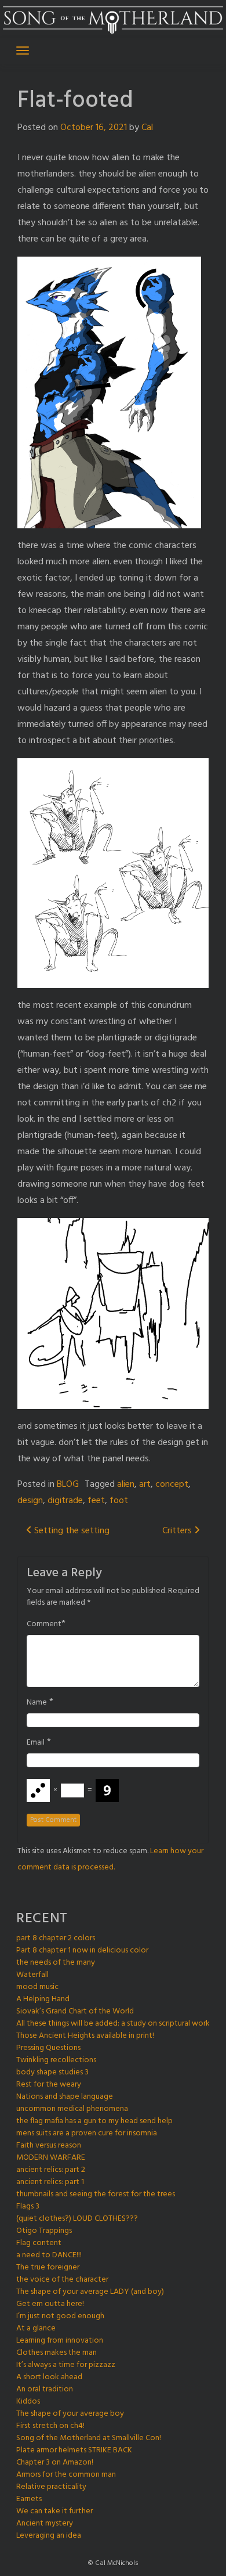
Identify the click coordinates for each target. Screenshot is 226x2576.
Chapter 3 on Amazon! (55, 2462)
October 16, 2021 (94, 128)
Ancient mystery (45, 2523)
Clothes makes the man (57, 2353)
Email (36, 1743)
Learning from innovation (60, 2341)
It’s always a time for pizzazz (66, 2365)
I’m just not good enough (60, 2316)
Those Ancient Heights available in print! (85, 2036)
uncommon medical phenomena (72, 2109)
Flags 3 (28, 2206)
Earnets (29, 2499)
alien (126, 1485)
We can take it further (54, 2511)
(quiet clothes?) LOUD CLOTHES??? (77, 2219)
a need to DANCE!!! (49, 2255)
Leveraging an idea (49, 2536)
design (30, 1501)
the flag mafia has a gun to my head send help (94, 2121)
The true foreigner (48, 2267)
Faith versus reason (49, 2146)
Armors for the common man (66, 2475)
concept (172, 1485)
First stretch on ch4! (50, 2426)
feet (96, 1501)
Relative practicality (51, 2487)
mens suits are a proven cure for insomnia (87, 2133)
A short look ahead (49, 2377)
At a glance (36, 2328)
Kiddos (28, 2402)
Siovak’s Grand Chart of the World (75, 2011)
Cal (147, 128)
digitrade (65, 1501)
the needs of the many (56, 1963)
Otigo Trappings (44, 2231)
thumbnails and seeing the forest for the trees (96, 2194)
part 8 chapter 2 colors (56, 1938)
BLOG (68, 1485)
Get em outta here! (50, 2304)
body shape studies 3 (52, 2072)
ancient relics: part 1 (50, 2182)
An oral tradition (45, 2389)
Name (37, 1703)
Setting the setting (71, 1531)
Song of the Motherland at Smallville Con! (89, 2438)
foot (119, 1501)
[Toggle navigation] (23, 51)
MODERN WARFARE (51, 2158)
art (145, 1485)
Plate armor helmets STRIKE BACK (74, 2450)
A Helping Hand (43, 1999)
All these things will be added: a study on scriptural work (113, 2024)
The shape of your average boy (70, 2414)
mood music (37, 1987)
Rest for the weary (49, 2085)
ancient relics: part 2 (51, 2170)
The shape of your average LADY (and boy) (90, 2292)
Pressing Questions (48, 2048)
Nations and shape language (65, 2097)
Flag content (39, 2243)
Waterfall (32, 1975)
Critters (178, 1531)
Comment (44, 1624)
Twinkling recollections (56, 2060)
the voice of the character (62, 2280)
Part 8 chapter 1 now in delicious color (82, 1950)
